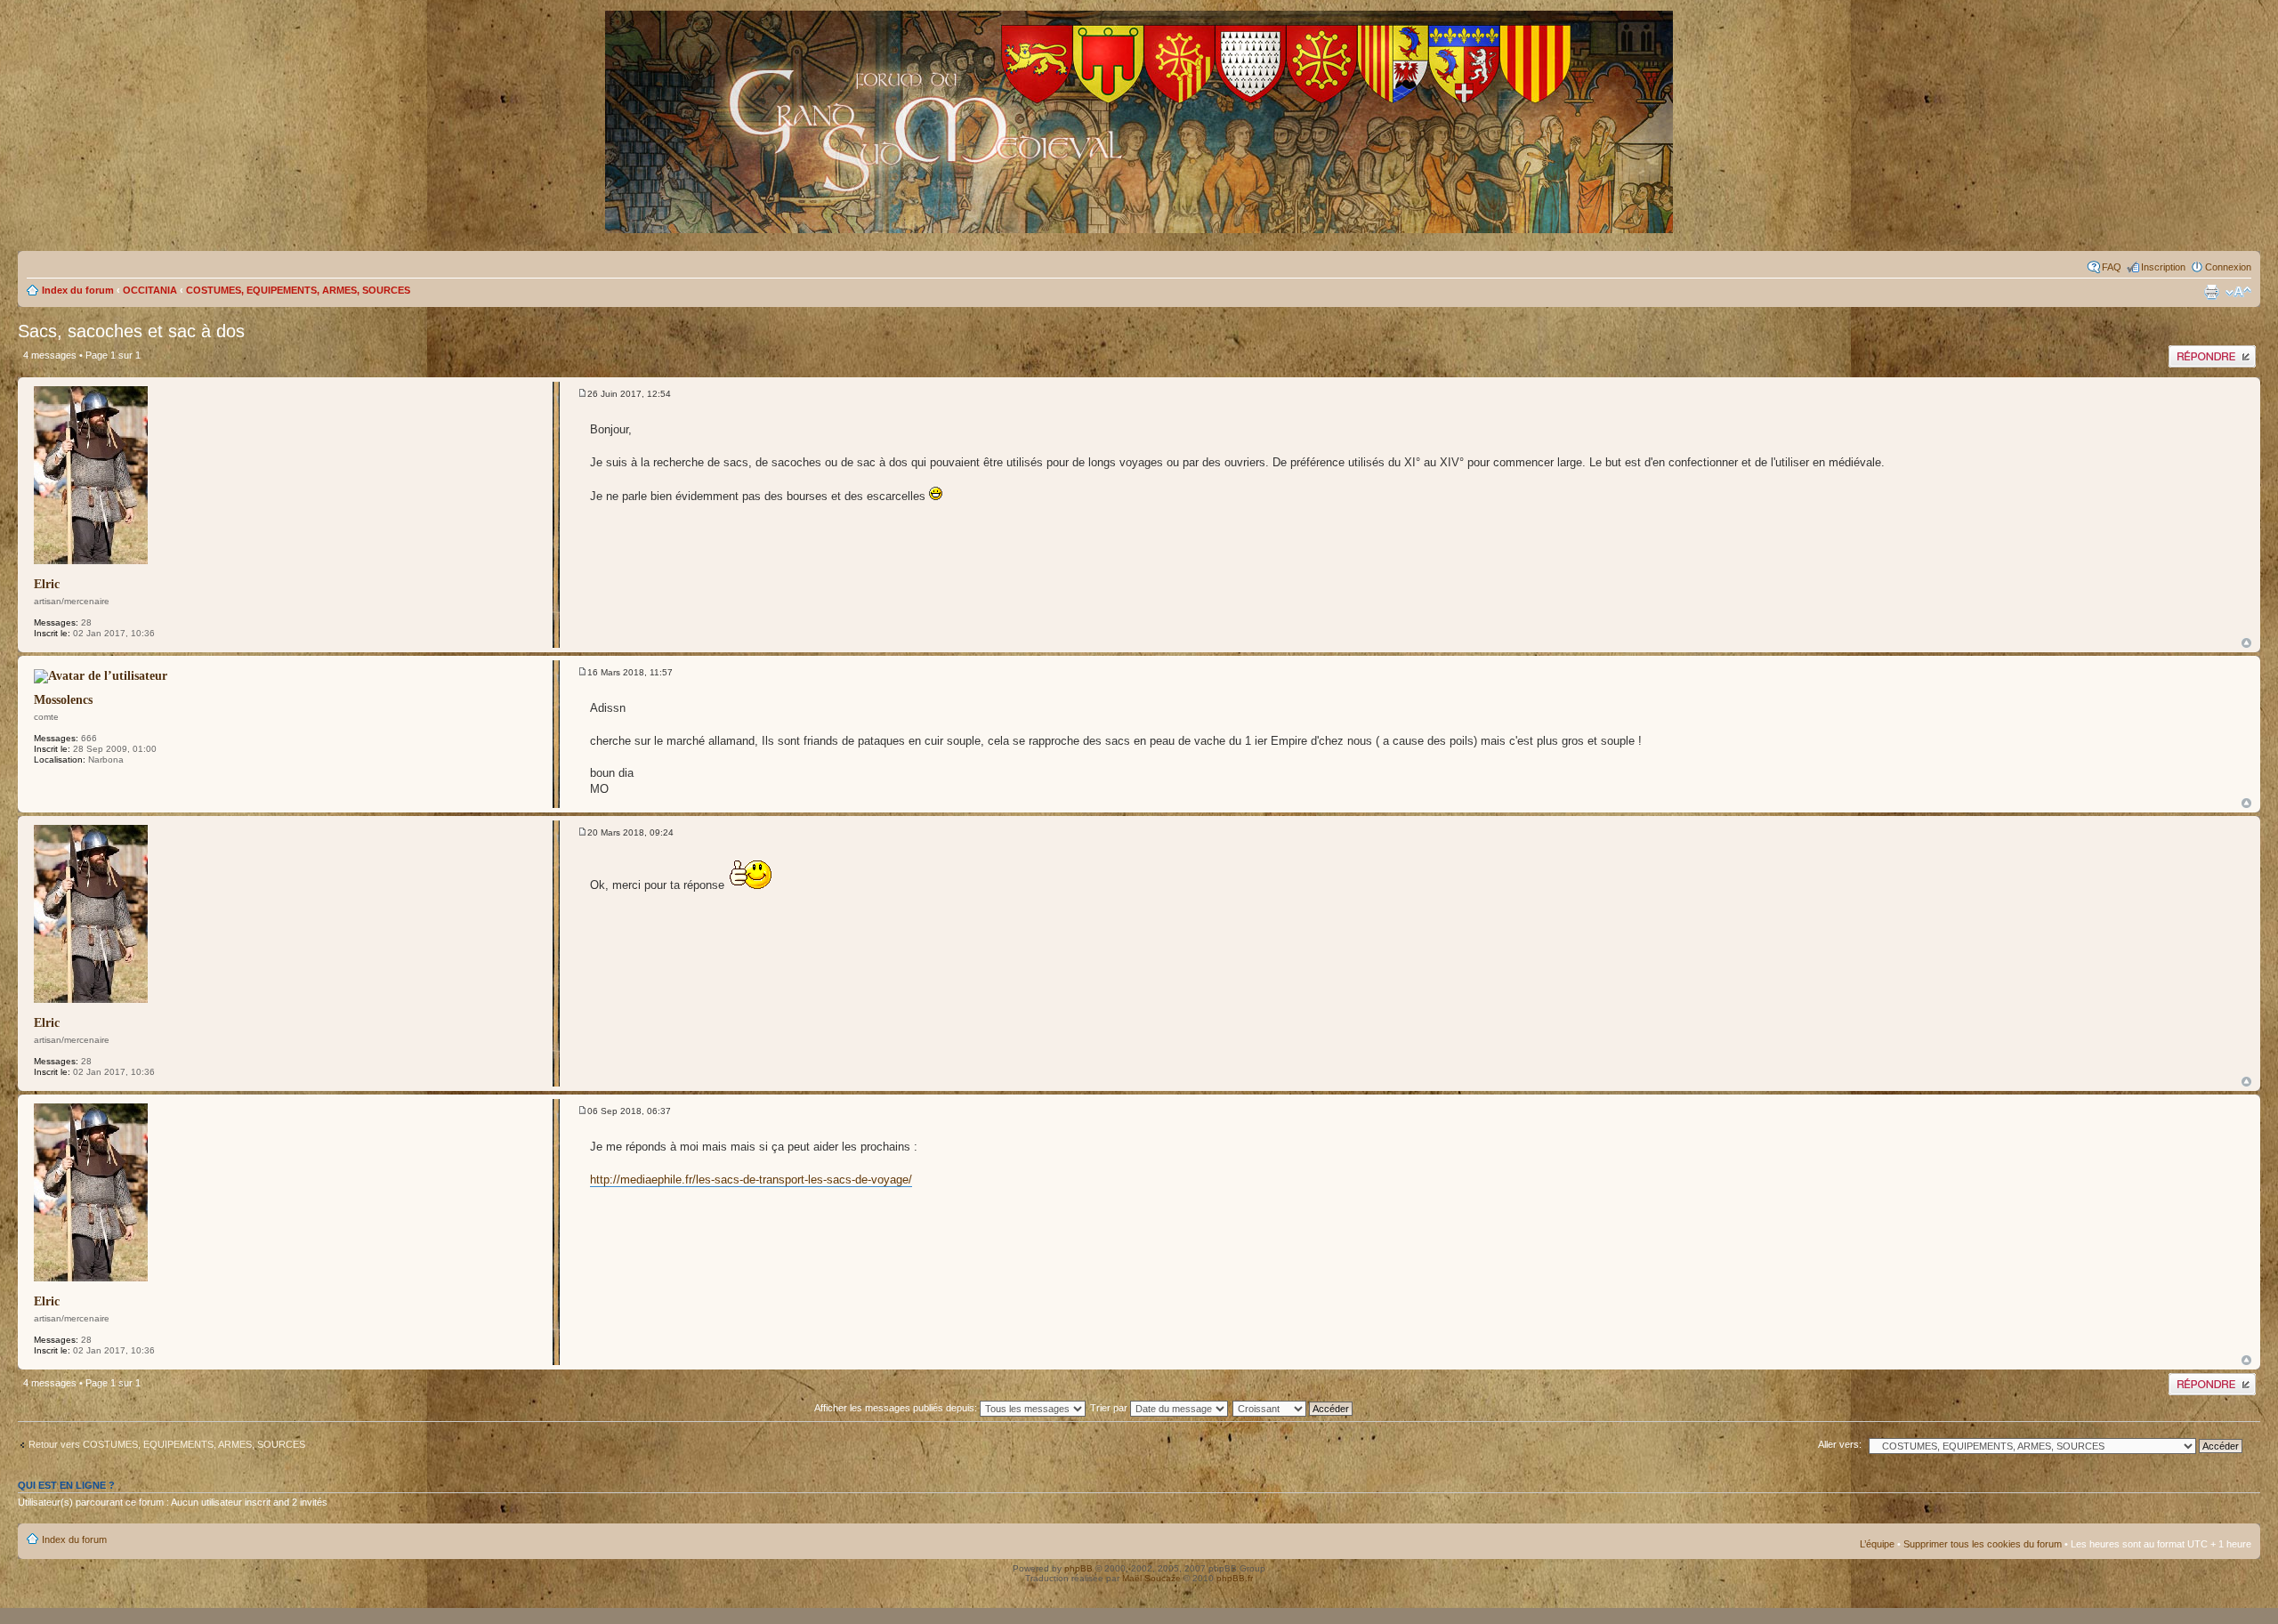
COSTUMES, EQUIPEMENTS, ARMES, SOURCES (298, 290)
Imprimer (2211, 292)
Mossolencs (63, 700)
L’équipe (1877, 1544)
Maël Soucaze (1151, 1578)
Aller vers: (1840, 1444)
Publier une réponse (2212, 351)
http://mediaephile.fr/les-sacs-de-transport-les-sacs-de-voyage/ (751, 1180)
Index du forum (78, 290)
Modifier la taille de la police (2238, 292)
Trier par (1110, 1408)
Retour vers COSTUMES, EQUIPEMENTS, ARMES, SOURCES (167, 1444)
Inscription (2163, 267)
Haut (2246, 643)
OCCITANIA (150, 290)
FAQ (2112, 267)
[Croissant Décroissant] (1302, 1408)
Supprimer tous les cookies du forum (1983, 1544)
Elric (47, 584)
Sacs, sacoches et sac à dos (131, 331)
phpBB (1078, 1568)
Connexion (2228, 267)
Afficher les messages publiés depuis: (897, 1408)
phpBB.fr (1235, 1578)
